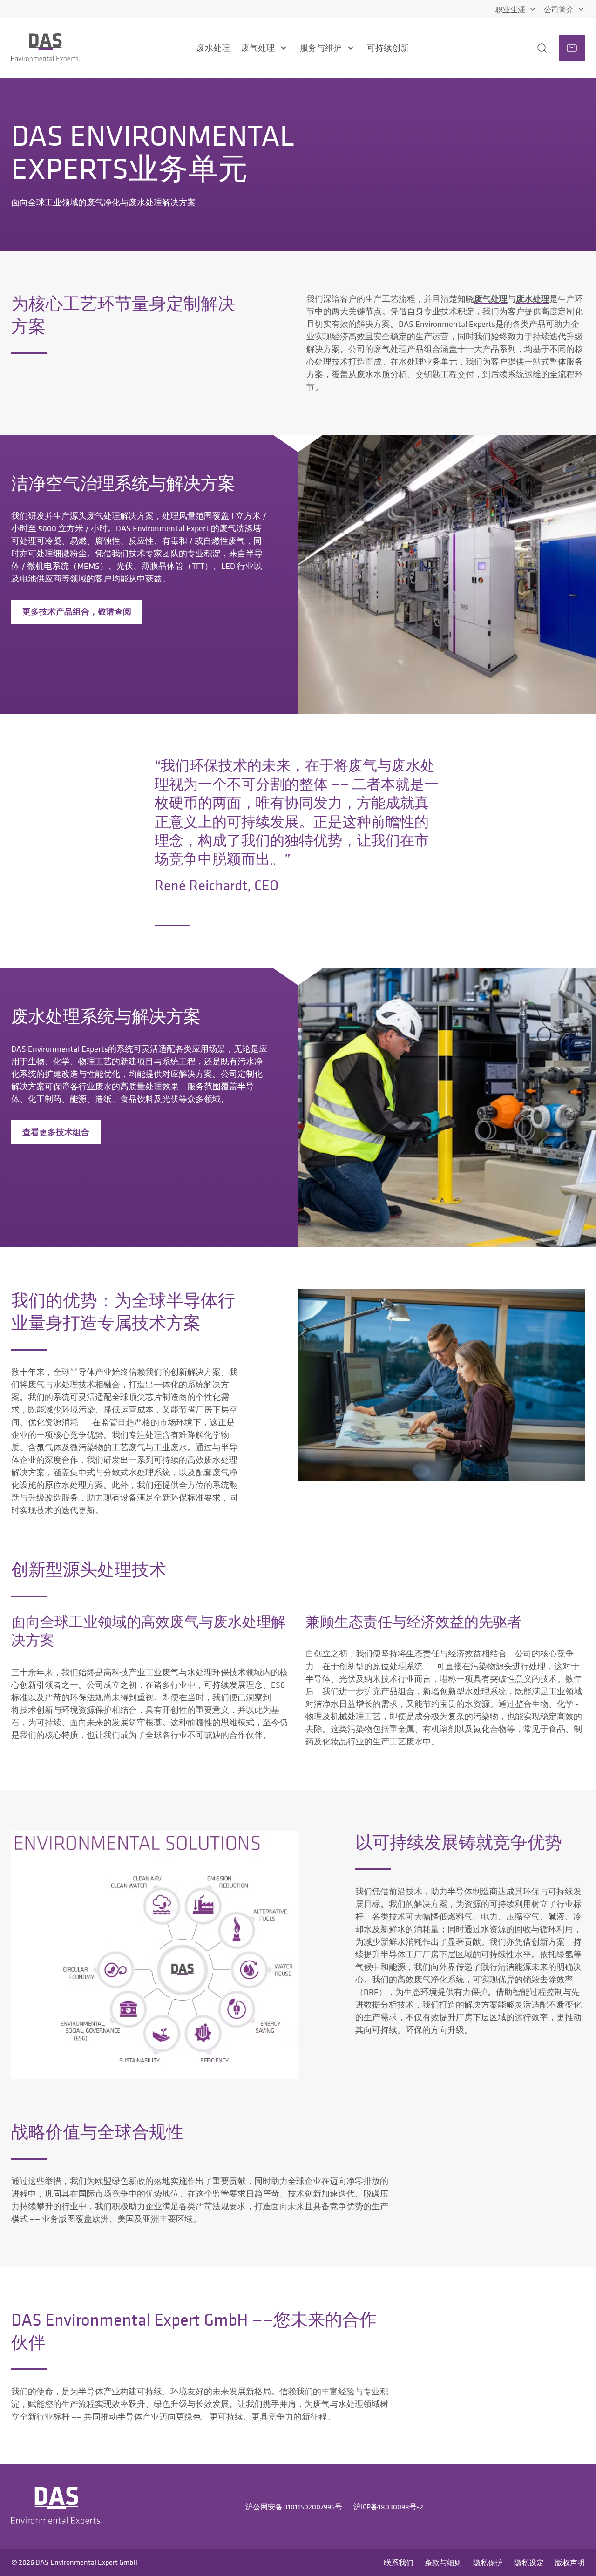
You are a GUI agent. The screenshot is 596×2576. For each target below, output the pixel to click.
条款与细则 (443, 2562)
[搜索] (533, 48)
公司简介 (559, 9)
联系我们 (399, 2562)
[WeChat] (576, 2507)
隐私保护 (488, 2562)
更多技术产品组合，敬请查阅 (77, 612)
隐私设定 (529, 2562)
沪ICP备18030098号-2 (388, 2507)
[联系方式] (572, 48)
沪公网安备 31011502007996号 (294, 2507)
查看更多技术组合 (56, 1132)
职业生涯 (510, 9)
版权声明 (570, 2562)
